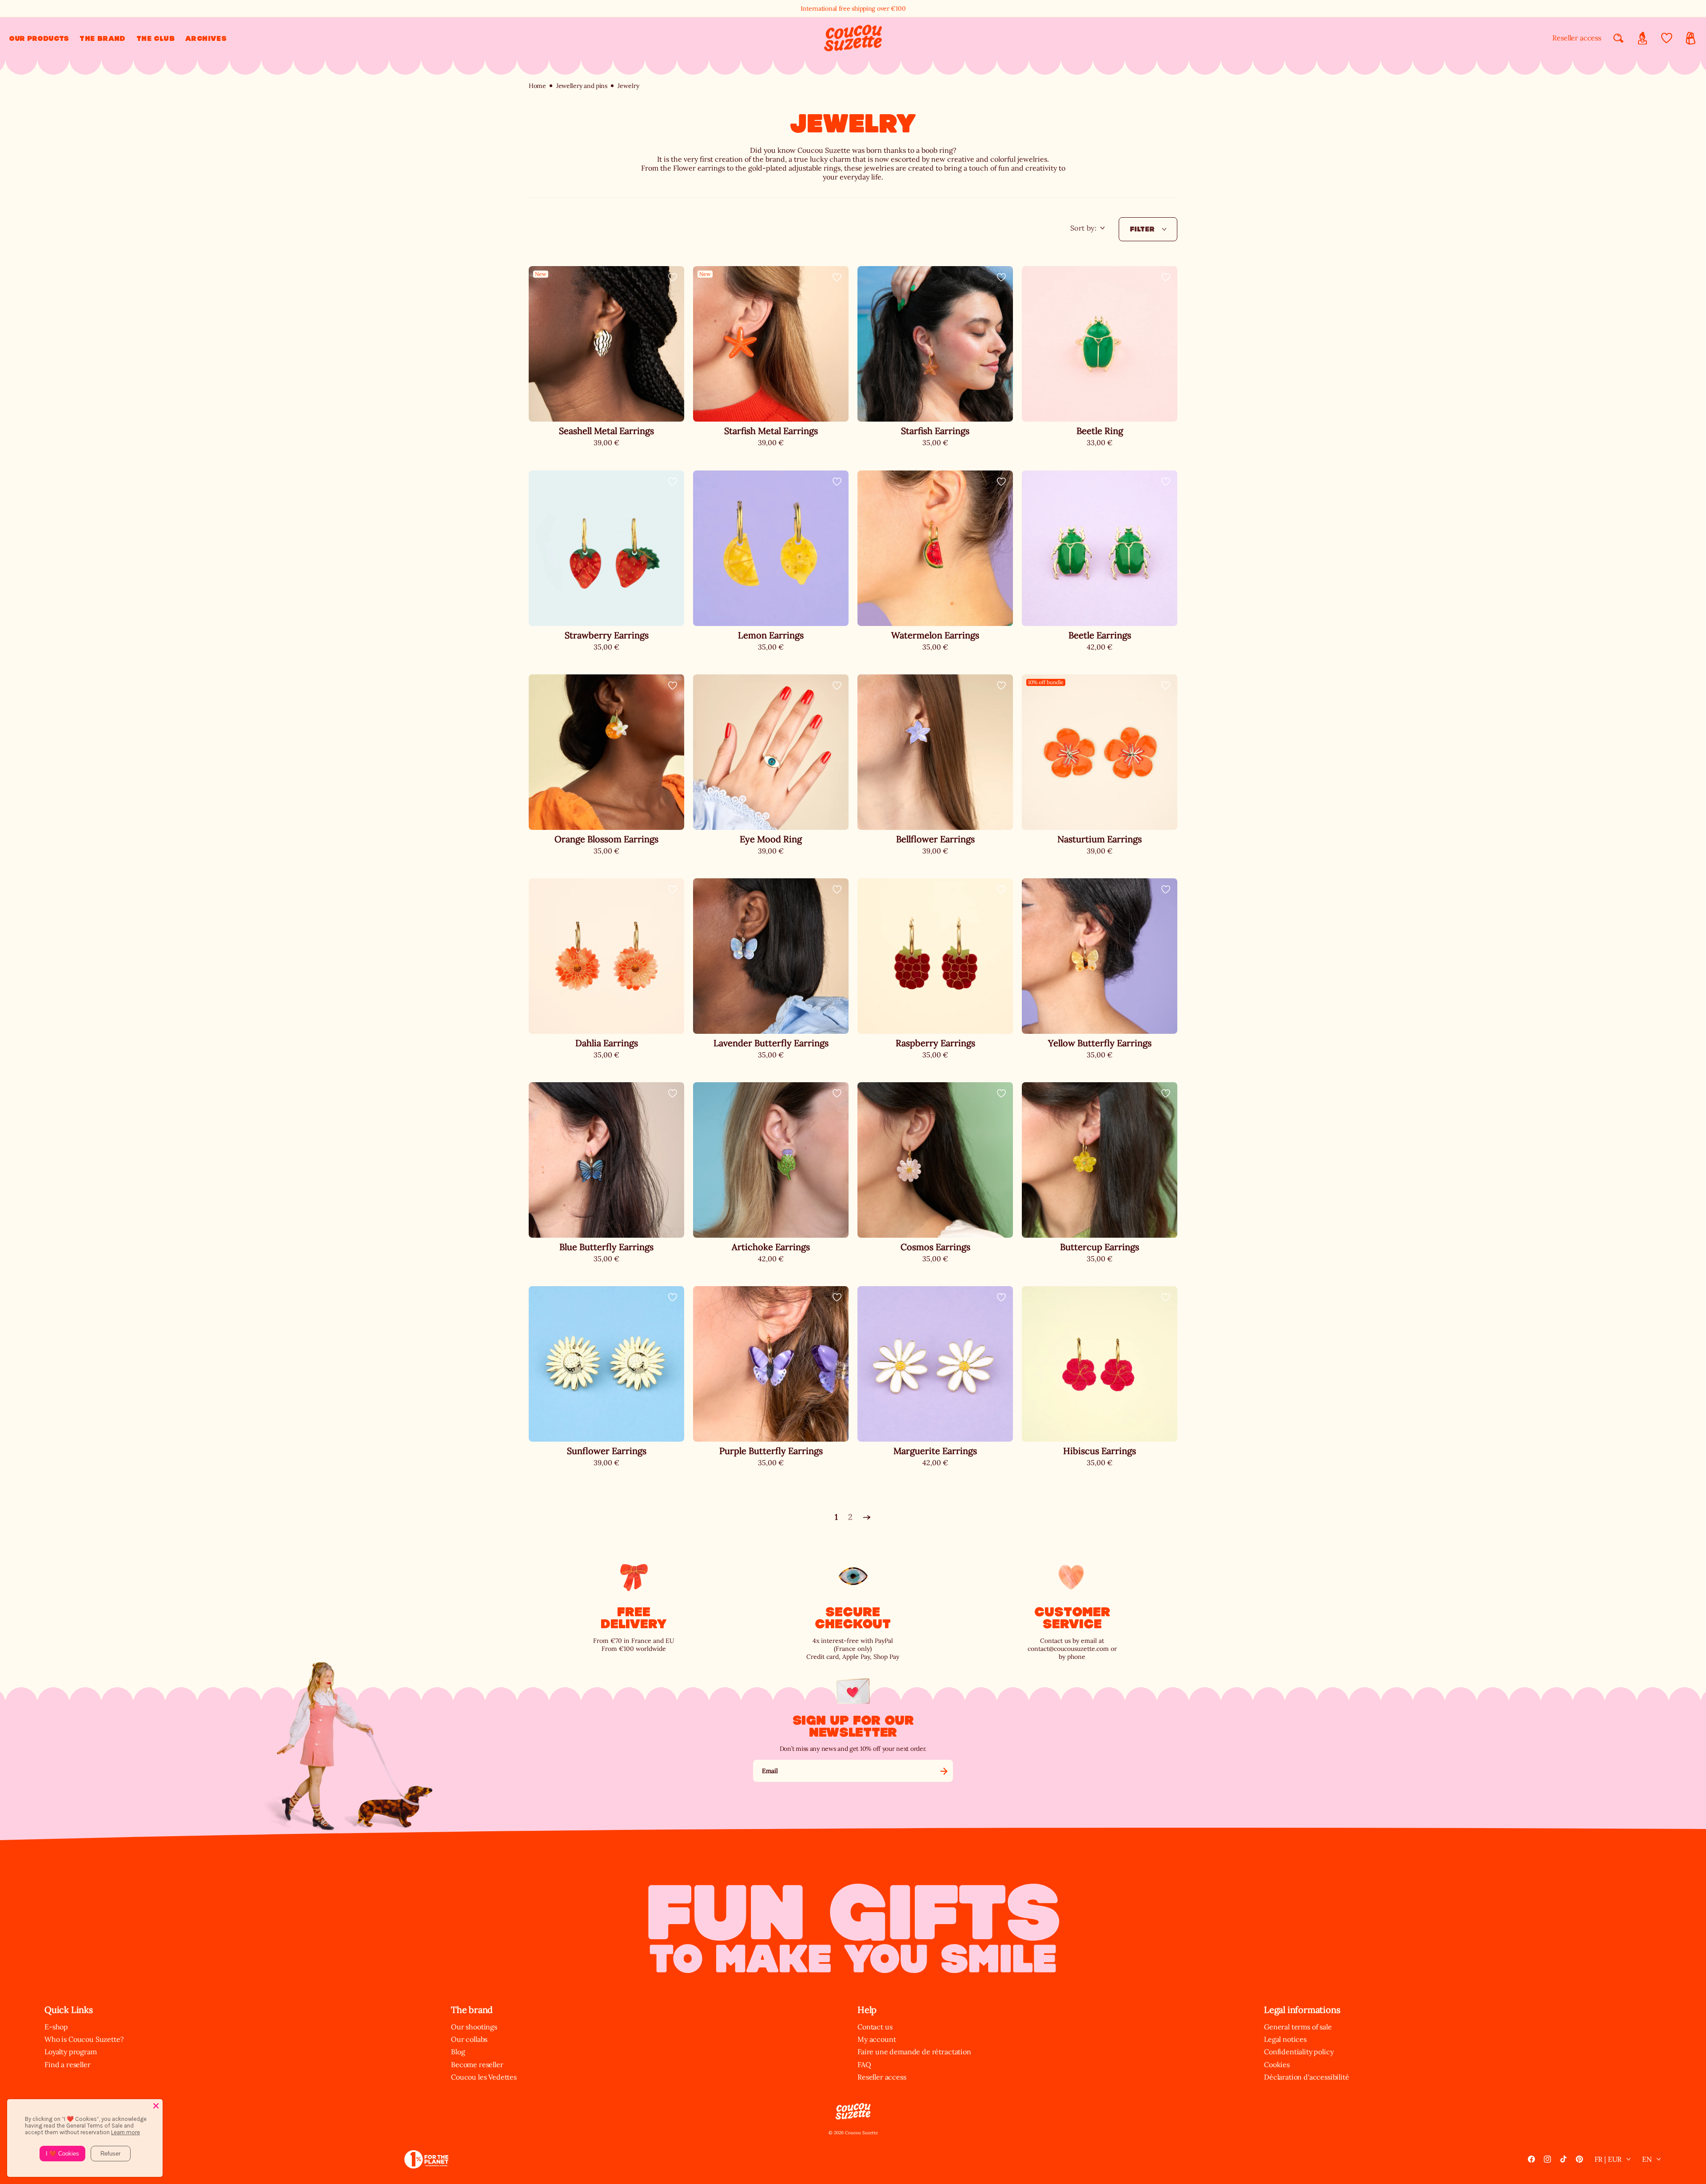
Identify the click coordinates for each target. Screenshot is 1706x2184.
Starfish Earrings (935, 431)
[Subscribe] (944, 1771)
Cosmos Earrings (935, 1247)
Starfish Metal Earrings (771, 431)
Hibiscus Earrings (1100, 1451)
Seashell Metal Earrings (606, 431)
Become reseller (477, 2064)
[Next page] (867, 1518)
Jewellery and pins (582, 86)
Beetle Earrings (1100, 635)
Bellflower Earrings (935, 839)
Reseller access (1577, 38)
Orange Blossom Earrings (606, 839)
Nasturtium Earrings (1100, 839)
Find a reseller (68, 2064)
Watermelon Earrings (935, 635)
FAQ (864, 2064)
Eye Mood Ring (771, 839)
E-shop (56, 2027)
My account (877, 2039)
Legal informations (1302, 2010)
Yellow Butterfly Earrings (1100, 1043)
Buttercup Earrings (1100, 1247)
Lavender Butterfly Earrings (771, 1043)
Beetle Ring (1100, 431)
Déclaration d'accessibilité (1307, 2077)
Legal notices (1285, 2039)
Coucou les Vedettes (484, 2077)
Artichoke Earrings (771, 1247)
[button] (39, 38)
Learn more (126, 2132)
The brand (472, 2010)
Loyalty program (71, 2052)
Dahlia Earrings (607, 1043)
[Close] (156, 2106)
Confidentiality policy (1299, 2052)
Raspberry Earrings (935, 1043)
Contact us (875, 2027)
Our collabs (469, 2039)
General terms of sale (1298, 2027)
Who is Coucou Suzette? (84, 2039)
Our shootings (474, 2027)
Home (537, 86)
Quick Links (69, 2010)
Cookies (1277, 2064)
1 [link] (836, 1517)
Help (867, 2010)
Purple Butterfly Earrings (771, 1451)
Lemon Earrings (771, 635)
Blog (458, 2052)
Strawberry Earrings (607, 635)
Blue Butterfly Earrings (606, 1247)
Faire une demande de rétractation (914, 2052)
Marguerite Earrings (935, 1451)
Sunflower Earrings (607, 1451)
